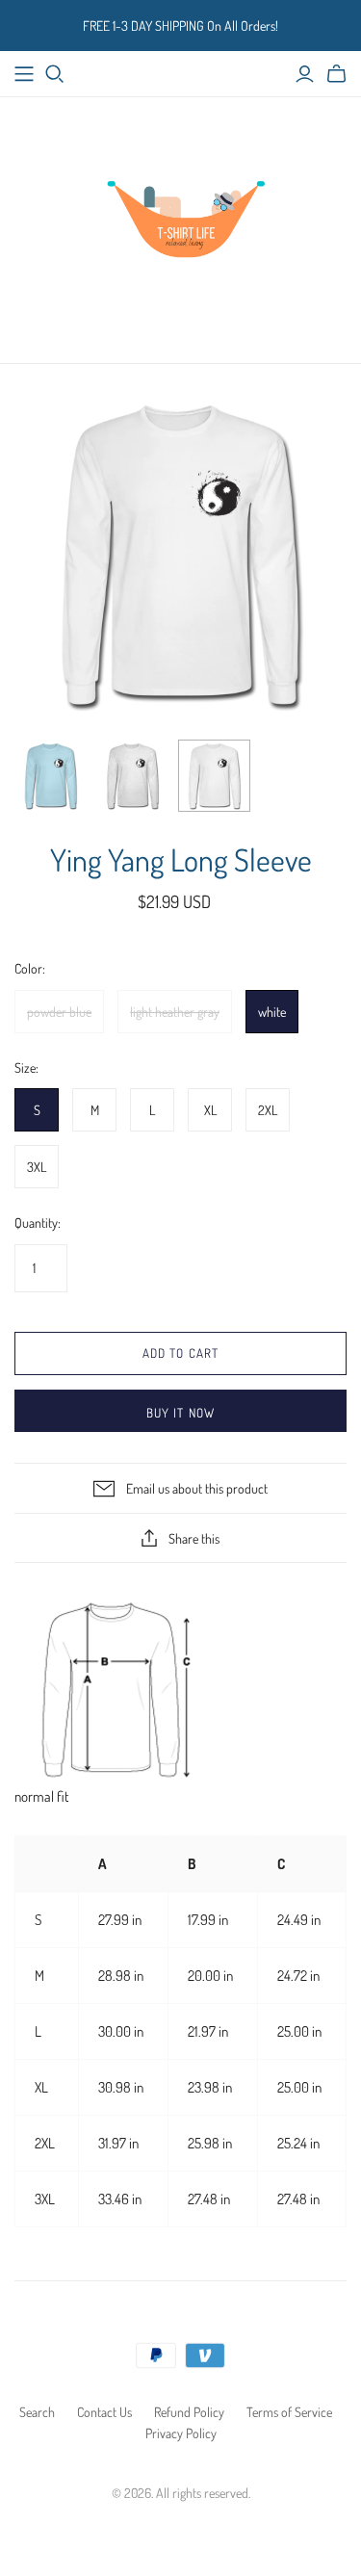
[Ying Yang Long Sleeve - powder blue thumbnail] (51, 776)
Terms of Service (289, 2412)
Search (37, 2412)
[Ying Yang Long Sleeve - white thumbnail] (214, 776)
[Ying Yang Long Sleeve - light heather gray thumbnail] (132, 776)
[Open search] (55, 74)
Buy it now (180, 1413)
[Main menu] (24, 74)
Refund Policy (189, 2412)
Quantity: (38, 1223)
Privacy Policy (181, 2433)
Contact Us (104, 2412)
